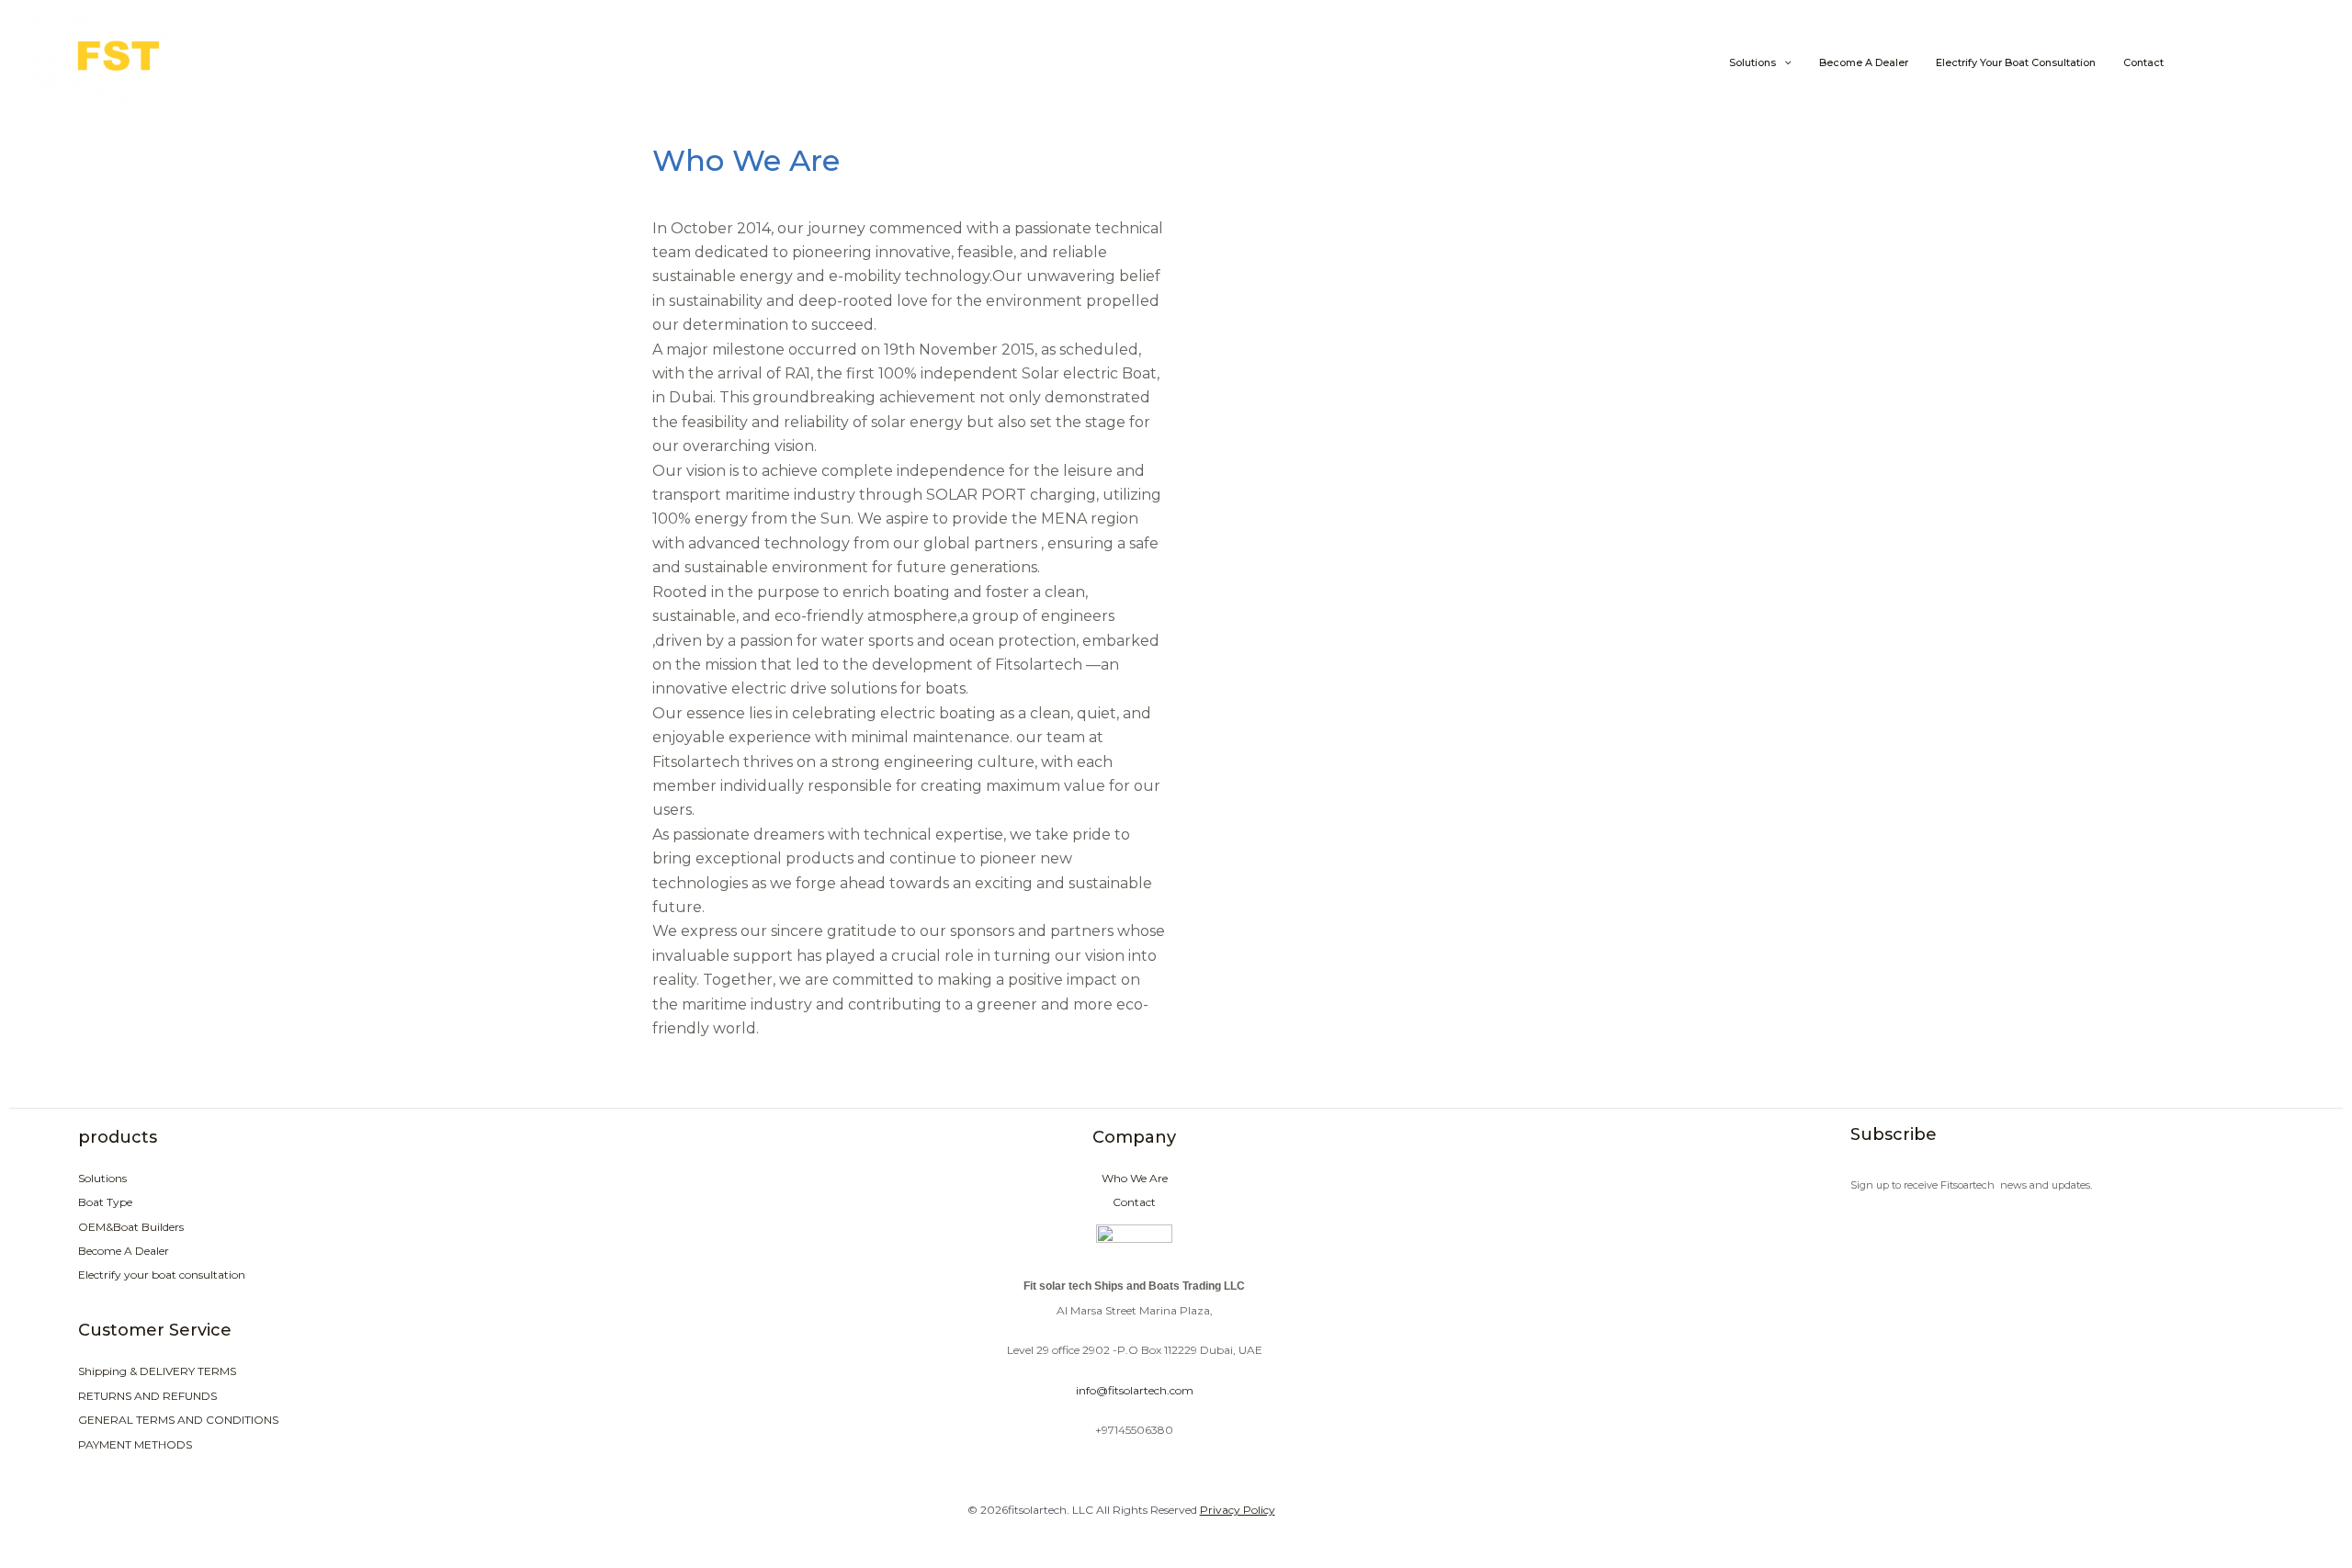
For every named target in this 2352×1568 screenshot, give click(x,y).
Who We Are (1135, 1178)
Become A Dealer (1864, 63)
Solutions (1753, 63)
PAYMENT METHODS (135, 1444)
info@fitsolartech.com (1135, 1390)
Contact (2143, 63)
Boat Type (105, 1202)
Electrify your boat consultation (2016, 63)
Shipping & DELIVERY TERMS (157, 1371)
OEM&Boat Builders (131, 1227)
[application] (1784, 63)
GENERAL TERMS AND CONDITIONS (178, 1420)
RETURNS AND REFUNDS (147, 1396)
